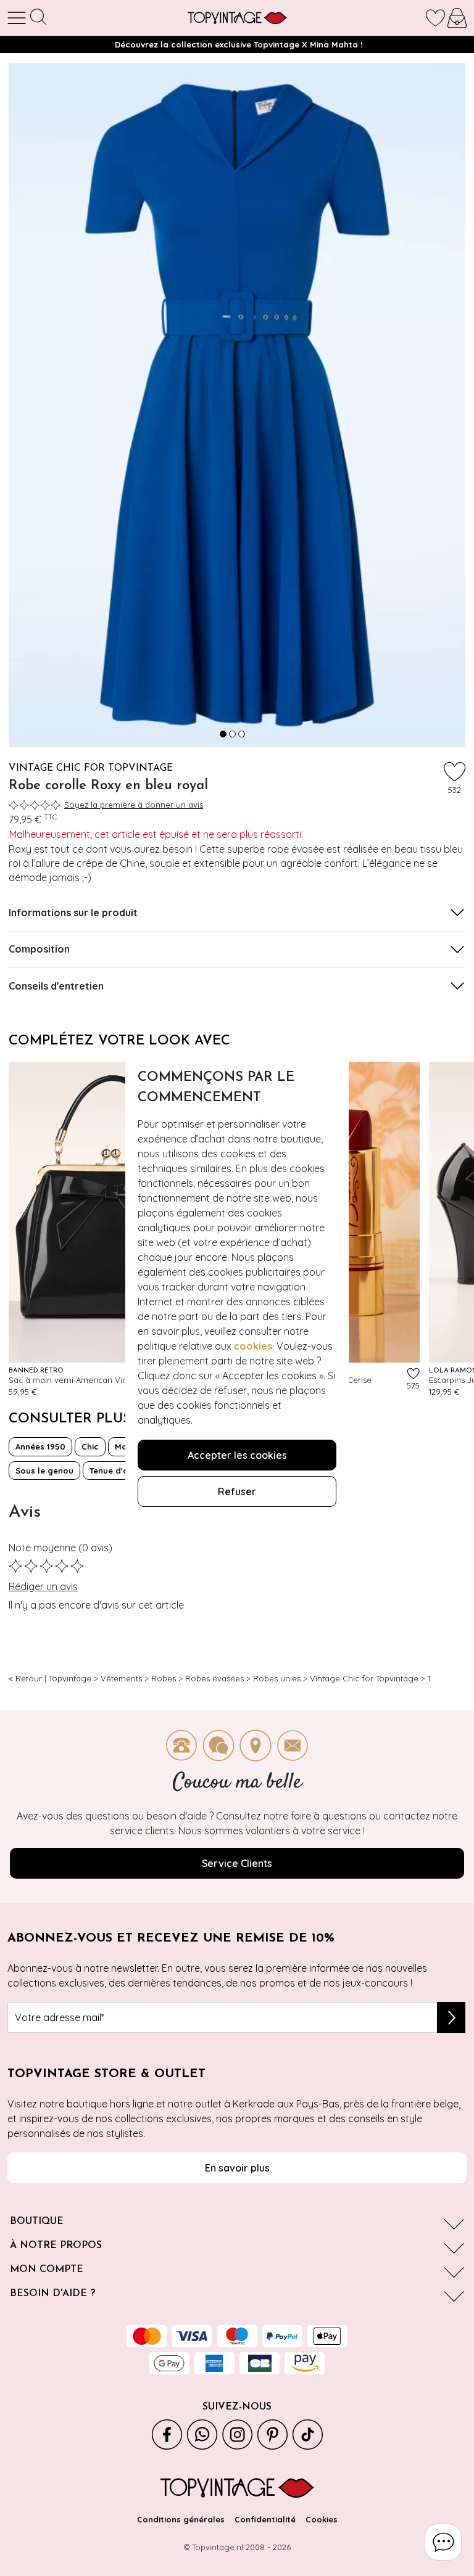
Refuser (237, 1491)
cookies (253, 1346)
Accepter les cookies (237, 1455)
